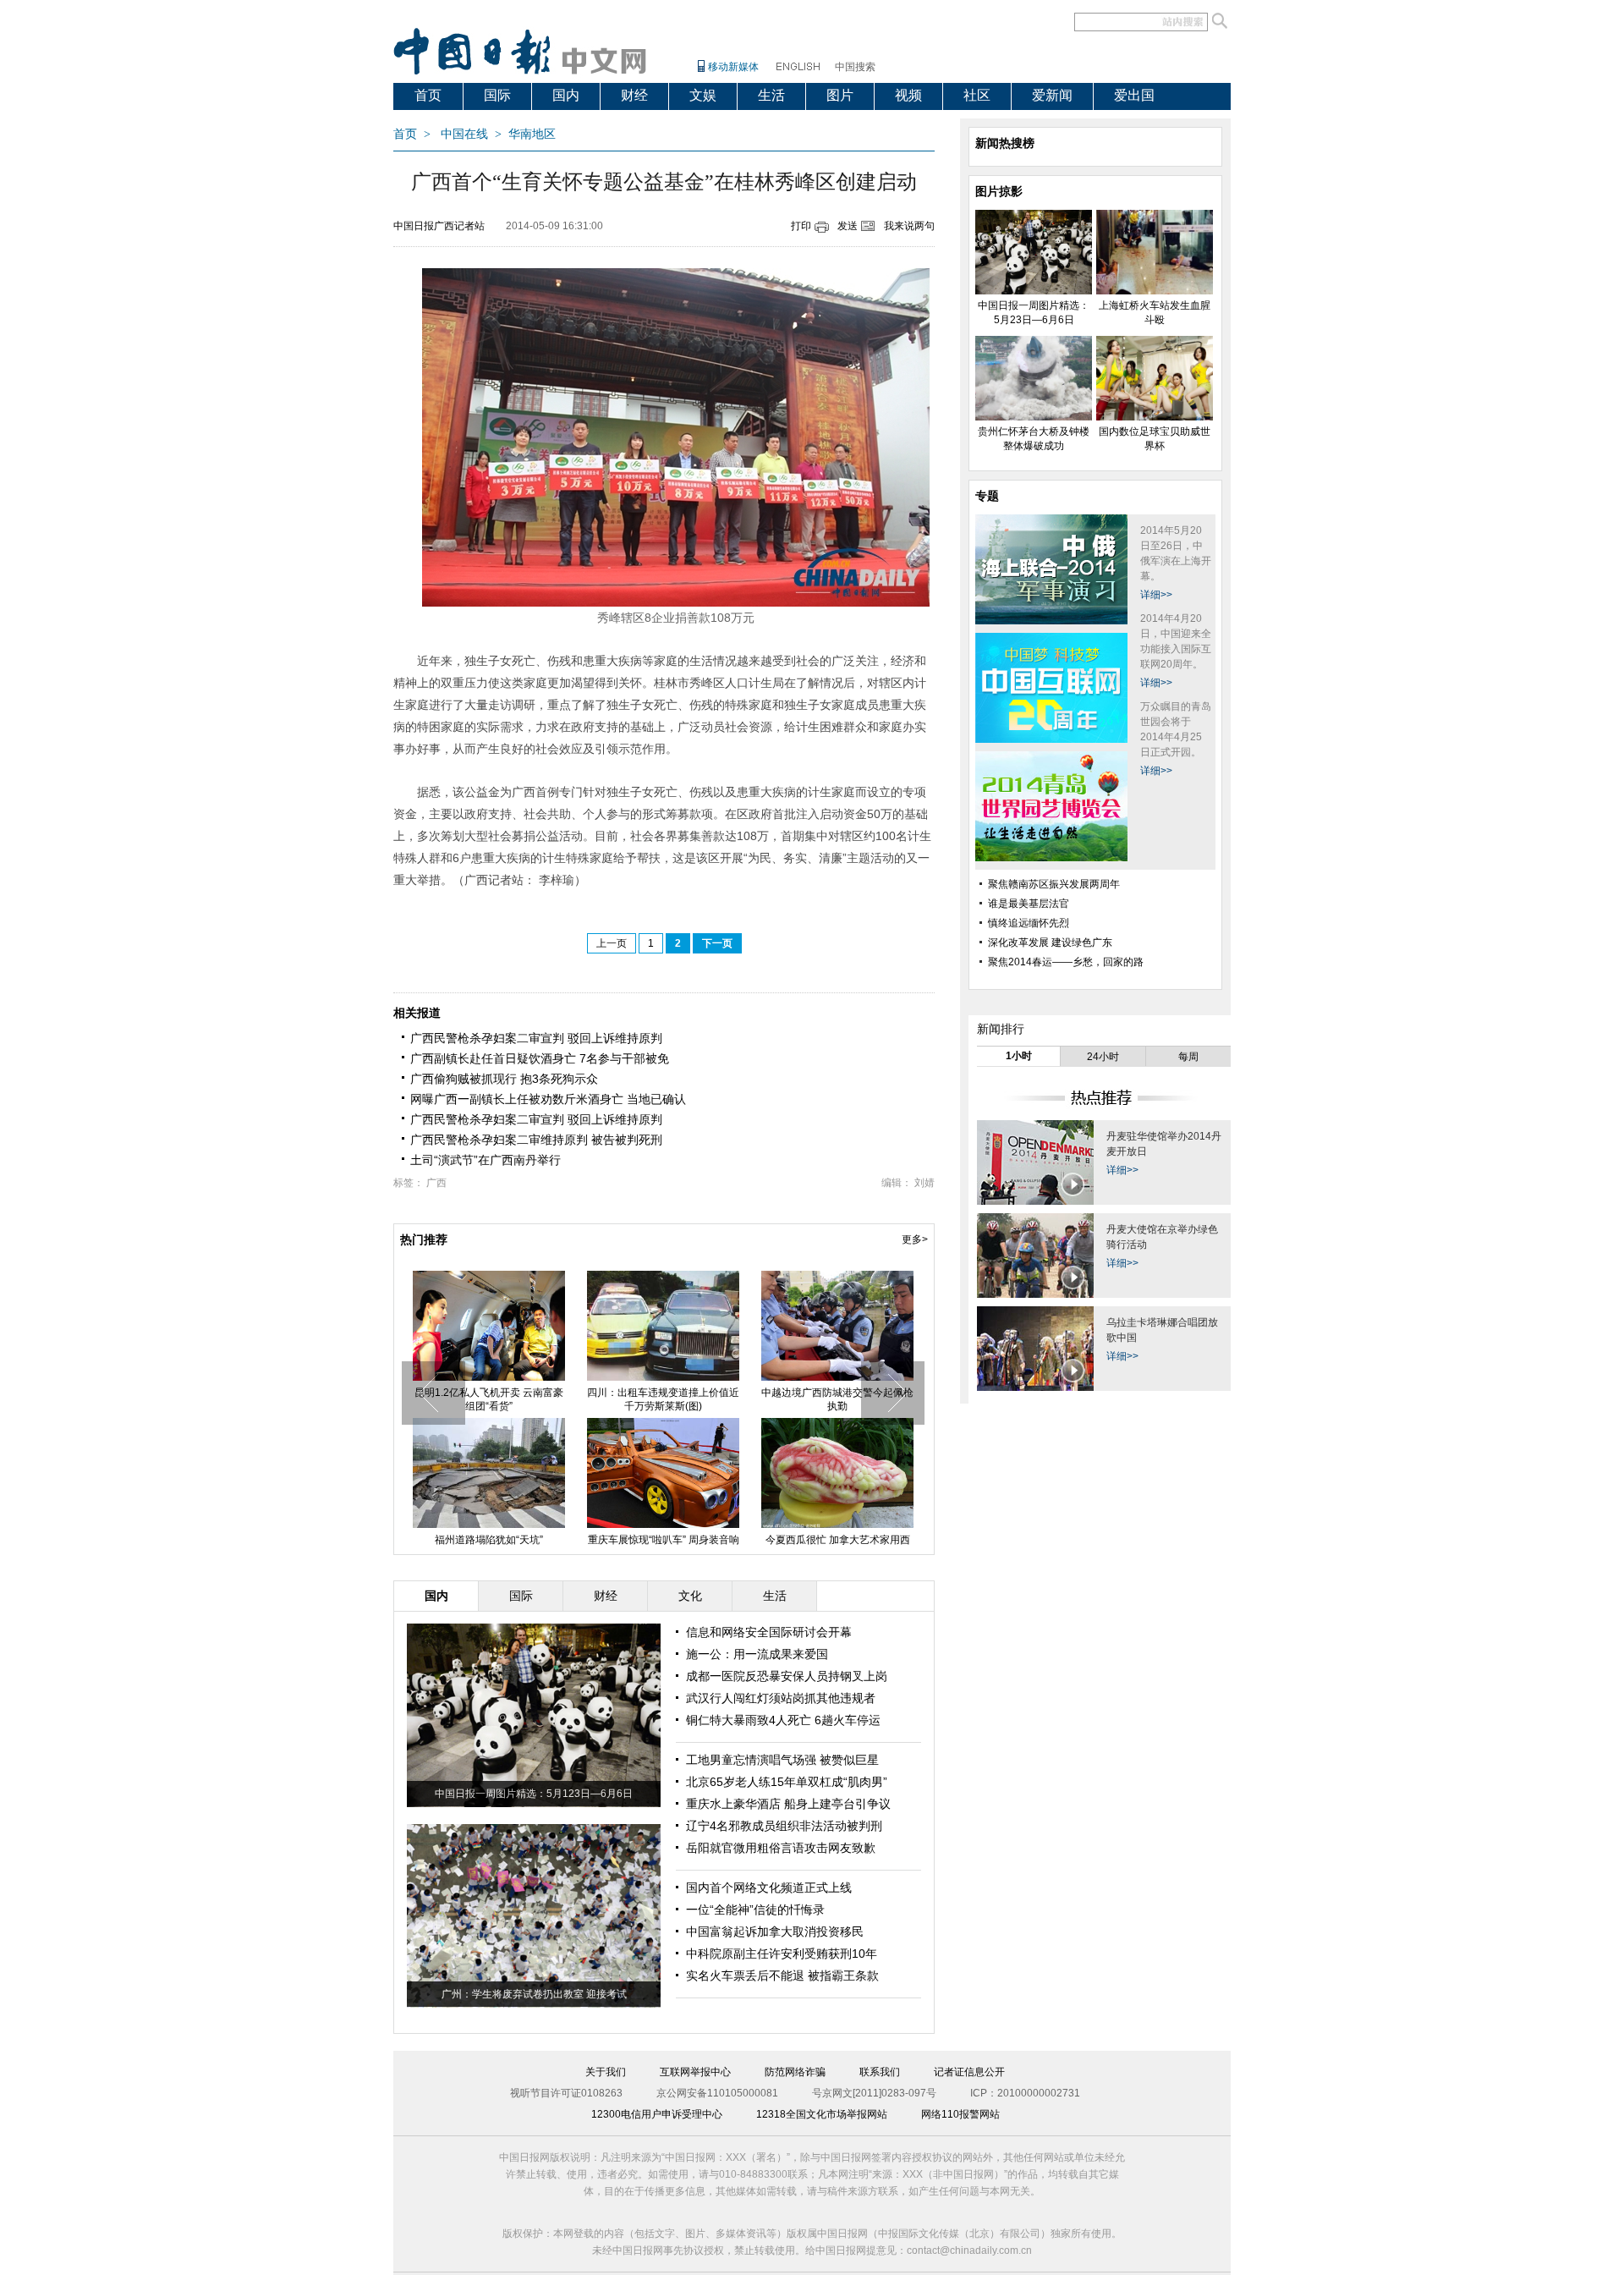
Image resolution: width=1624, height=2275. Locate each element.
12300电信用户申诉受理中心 (657, 2114)
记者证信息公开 (969, 2072)
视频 (908, 95)
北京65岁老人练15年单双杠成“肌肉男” (787, 1782)
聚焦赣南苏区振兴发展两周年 (1054, 884)
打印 (801, 226)
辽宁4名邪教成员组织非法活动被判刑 (784, 1826)
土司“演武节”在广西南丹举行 (486, 1160)
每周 (1188, 1057)
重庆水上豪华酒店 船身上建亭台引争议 (788, 1804)
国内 (566, 95)
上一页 (612, 943)
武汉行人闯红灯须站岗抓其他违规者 (781, 1698)
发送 (848, 226)
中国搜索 (855, 67)
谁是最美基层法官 (1029, 904)
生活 (771, 95)
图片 (840, 95)
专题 (987, 496)
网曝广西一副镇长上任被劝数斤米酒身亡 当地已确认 (548, 1099)
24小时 (1103, 1057)
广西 (436, 1183)
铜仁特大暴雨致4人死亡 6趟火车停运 (783, 1720)
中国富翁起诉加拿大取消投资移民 (775, 1932)
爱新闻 (1052, 95)
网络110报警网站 (960, 2114)
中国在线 (464, 134)
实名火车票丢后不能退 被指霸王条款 (782, 1976)
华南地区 (532, 134)
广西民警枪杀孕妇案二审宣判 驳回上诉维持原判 (536, 1038)
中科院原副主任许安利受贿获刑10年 (782, 1954)
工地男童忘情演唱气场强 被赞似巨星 (782, 1760)
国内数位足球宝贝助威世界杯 (489, 1540)
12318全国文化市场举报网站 (822, 2114)
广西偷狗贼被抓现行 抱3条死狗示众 (504, 1079)
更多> (915, 1239)
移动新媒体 (733, 67)
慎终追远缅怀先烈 (1029, 923)
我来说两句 (909, 226)
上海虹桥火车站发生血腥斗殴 (663, 1393)
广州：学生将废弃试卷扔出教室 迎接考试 (534, 1994)
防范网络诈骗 (795, 2072)
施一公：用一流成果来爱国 (757, 1654)
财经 (634, 95)
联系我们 (880, 2072)
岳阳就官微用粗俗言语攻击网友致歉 (781, 1848)
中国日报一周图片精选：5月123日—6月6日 (534, 1794)
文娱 (703, 95)
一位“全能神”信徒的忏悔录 (755, 1910)
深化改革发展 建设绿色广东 (1050, 942)
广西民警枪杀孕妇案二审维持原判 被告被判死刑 (536, 1140)
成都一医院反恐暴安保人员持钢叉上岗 (787, 1676)
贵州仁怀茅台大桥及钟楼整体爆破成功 (837, 1399)
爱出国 (1134, 95)
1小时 (1019, 1056)
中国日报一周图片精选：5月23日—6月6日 (489, 1399)
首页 (428, 95)
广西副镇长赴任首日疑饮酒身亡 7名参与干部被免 (540, 1058)
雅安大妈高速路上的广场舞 (663, 1540)
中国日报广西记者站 (439, 226)
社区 (977, 95)
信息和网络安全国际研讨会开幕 (769, 1632)
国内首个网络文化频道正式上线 (769, 1888)
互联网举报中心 (695, 2072)
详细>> (1156, 595)
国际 (497, 95)
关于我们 (606, 2072)
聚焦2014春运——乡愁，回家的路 (1066, 962)
